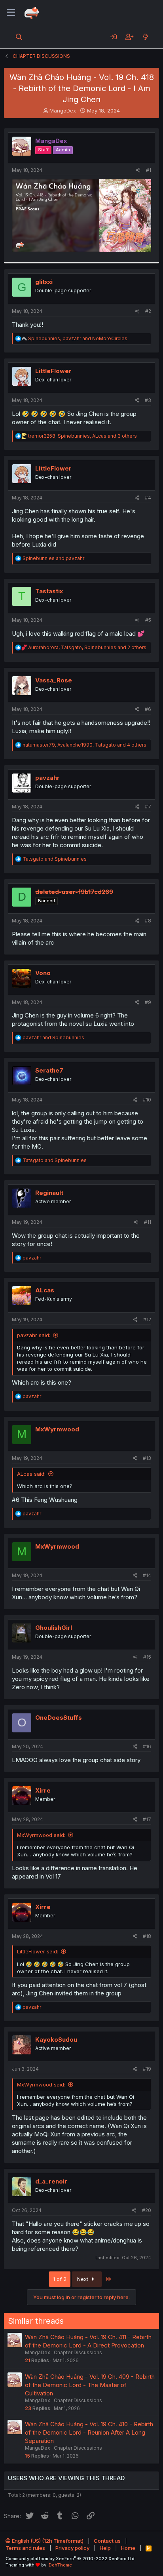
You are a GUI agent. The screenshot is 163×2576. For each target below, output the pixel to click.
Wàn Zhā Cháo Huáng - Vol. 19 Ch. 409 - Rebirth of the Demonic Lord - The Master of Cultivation (90, 2385)
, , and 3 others (82, 436)
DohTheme (60, 2565)
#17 (147, 1819)
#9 (148, 1002)
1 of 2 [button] (60, 2279)
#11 (148, 1222)
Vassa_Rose (54, 680)
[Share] (138, 171)
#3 (148, 400)
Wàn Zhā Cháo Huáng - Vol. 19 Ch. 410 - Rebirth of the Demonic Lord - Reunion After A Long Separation (89, 2432)
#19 (147, 2069)
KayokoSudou (56, 2040)
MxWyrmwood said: (41, 1835)
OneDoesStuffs (59, 1718)
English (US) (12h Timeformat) (47, 2541)
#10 (147, 1100)
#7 (148, 807)
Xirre (43, 1790)
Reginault (49, 1193)
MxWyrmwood (57, 1429)
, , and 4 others (84, 745)
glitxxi (44, 282)
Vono (43, 973)
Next (83, 2279)
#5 (148, 620)
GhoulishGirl (54, 1628)
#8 (148, 921)
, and (78, 338)
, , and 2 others (87, 647)
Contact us (107, 2541)
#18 (147, 1936)
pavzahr (47, 778)
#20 (147, 2210)
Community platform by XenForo (71, 2559)
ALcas (45, 1290)
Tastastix (49, 591)
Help (105, 2548)
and (53, 558)
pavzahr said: (34, 1335)
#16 (147, 1746)
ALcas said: (31, 1474)
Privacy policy (72, 2548)
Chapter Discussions (78, 2352)
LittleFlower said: (38, 1951)
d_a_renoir (51, 2181)
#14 (147, 1575)
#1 (149, 170)
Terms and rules (25, 2548)
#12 (147, 1319)
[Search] (19, 37)
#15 (147, 1657)
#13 (147, 1458)
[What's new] (145, 37)
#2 (148, 311)
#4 (148, 498)
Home (128, 2548)
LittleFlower (53, 371)
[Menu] (11, 13)
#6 (148, 709)
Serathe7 (49, 1070)
